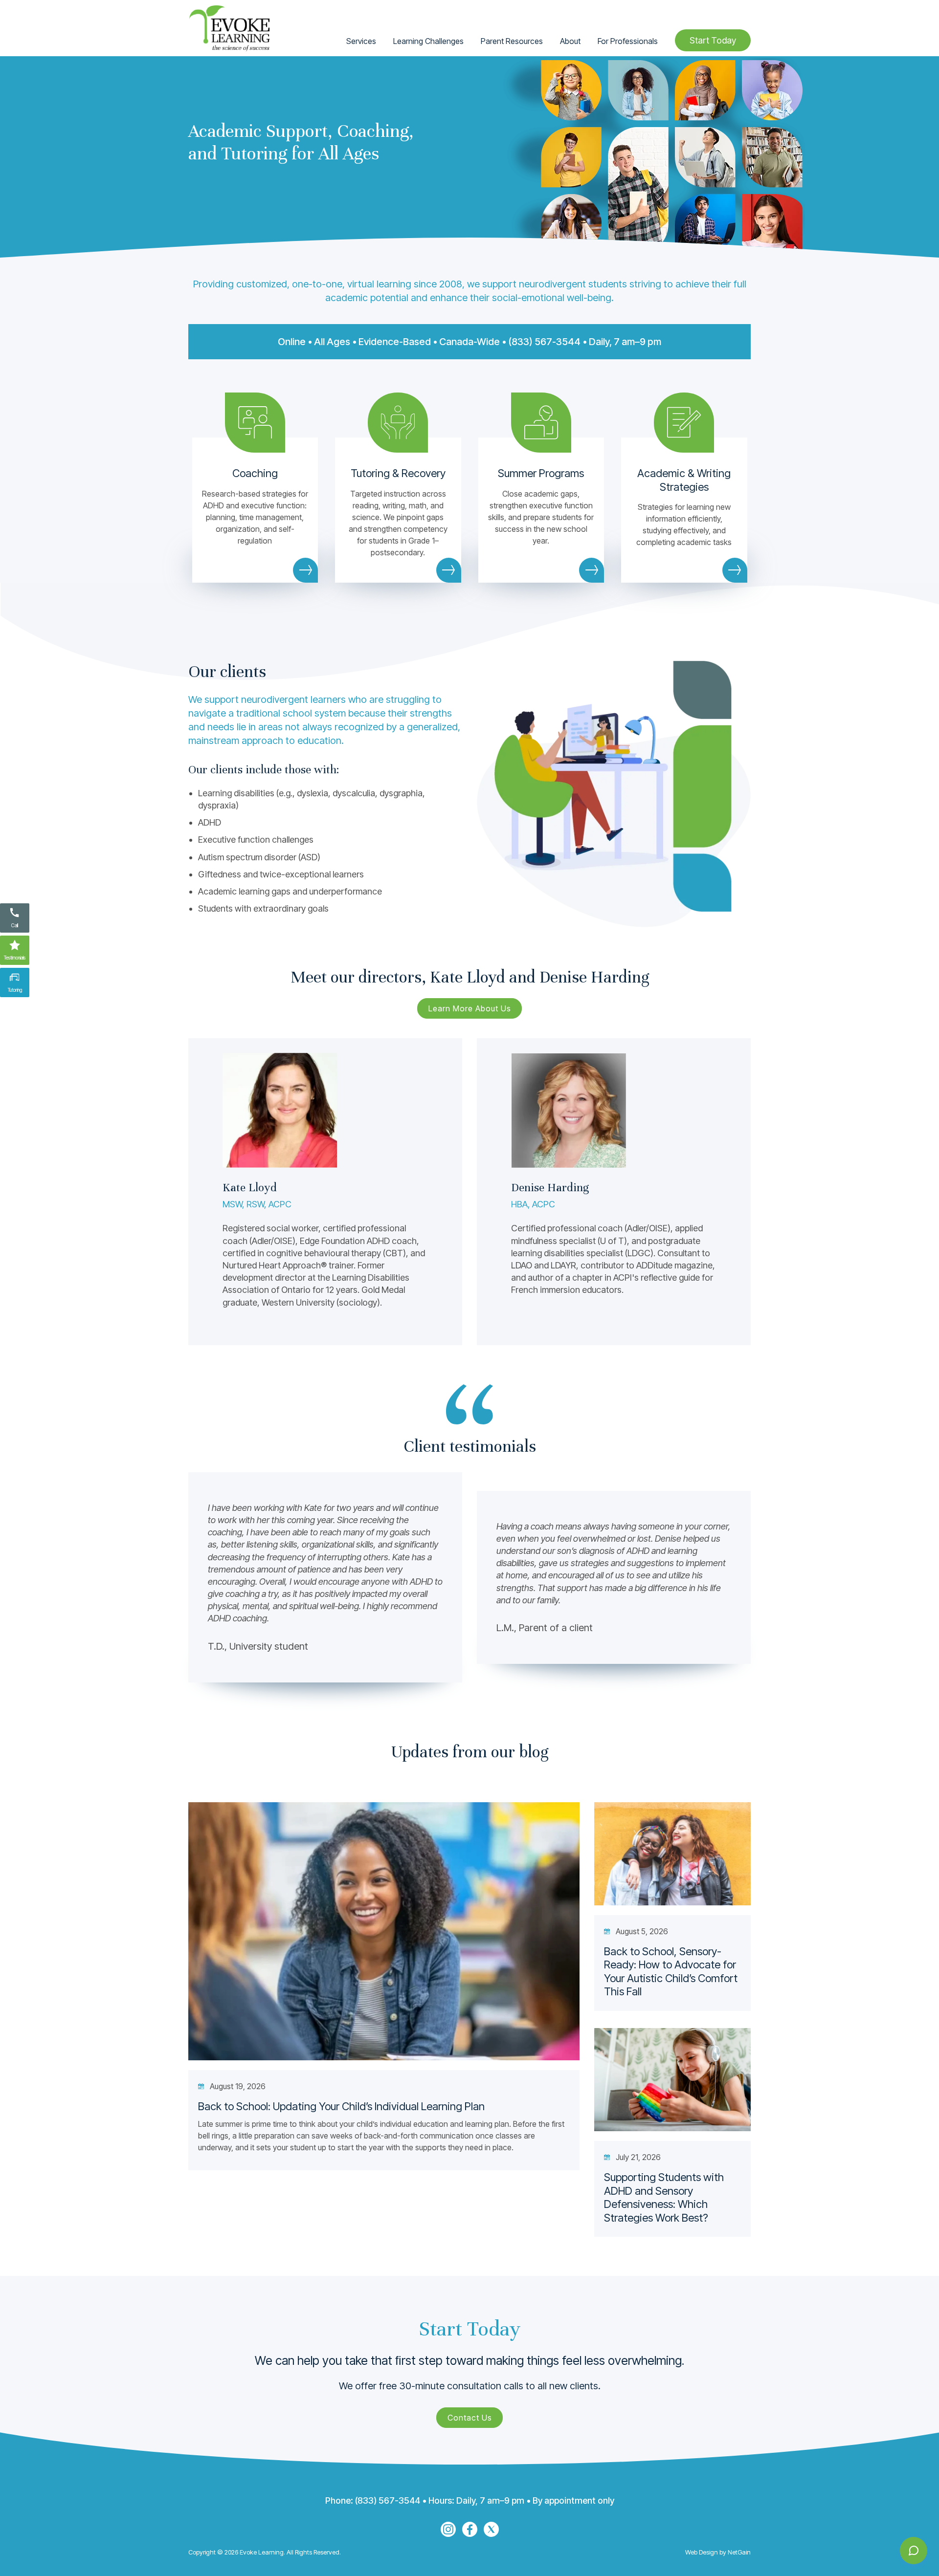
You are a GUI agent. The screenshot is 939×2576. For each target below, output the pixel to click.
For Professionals (628, 41)
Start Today (713, 40)
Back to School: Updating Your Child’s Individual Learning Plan (341, 2106)
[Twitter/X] (491, 2529)
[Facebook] (470, 2529)
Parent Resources (512, 41)
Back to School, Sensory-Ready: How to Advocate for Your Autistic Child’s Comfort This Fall (671, 1972)
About (570, 41)
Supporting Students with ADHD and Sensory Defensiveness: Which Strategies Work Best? (664, 2197)
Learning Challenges (428, 41)
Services (361, 41)
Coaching (255, 473)
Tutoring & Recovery (398, 473)
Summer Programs (541, 473)
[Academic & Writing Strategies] (684, 423)
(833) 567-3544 (544, 342)
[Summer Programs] (541, 423)
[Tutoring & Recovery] (398, 423)
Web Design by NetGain (718, 2552)
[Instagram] (448, 2529)
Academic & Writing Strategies (684, 480)
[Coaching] (255, 423)
